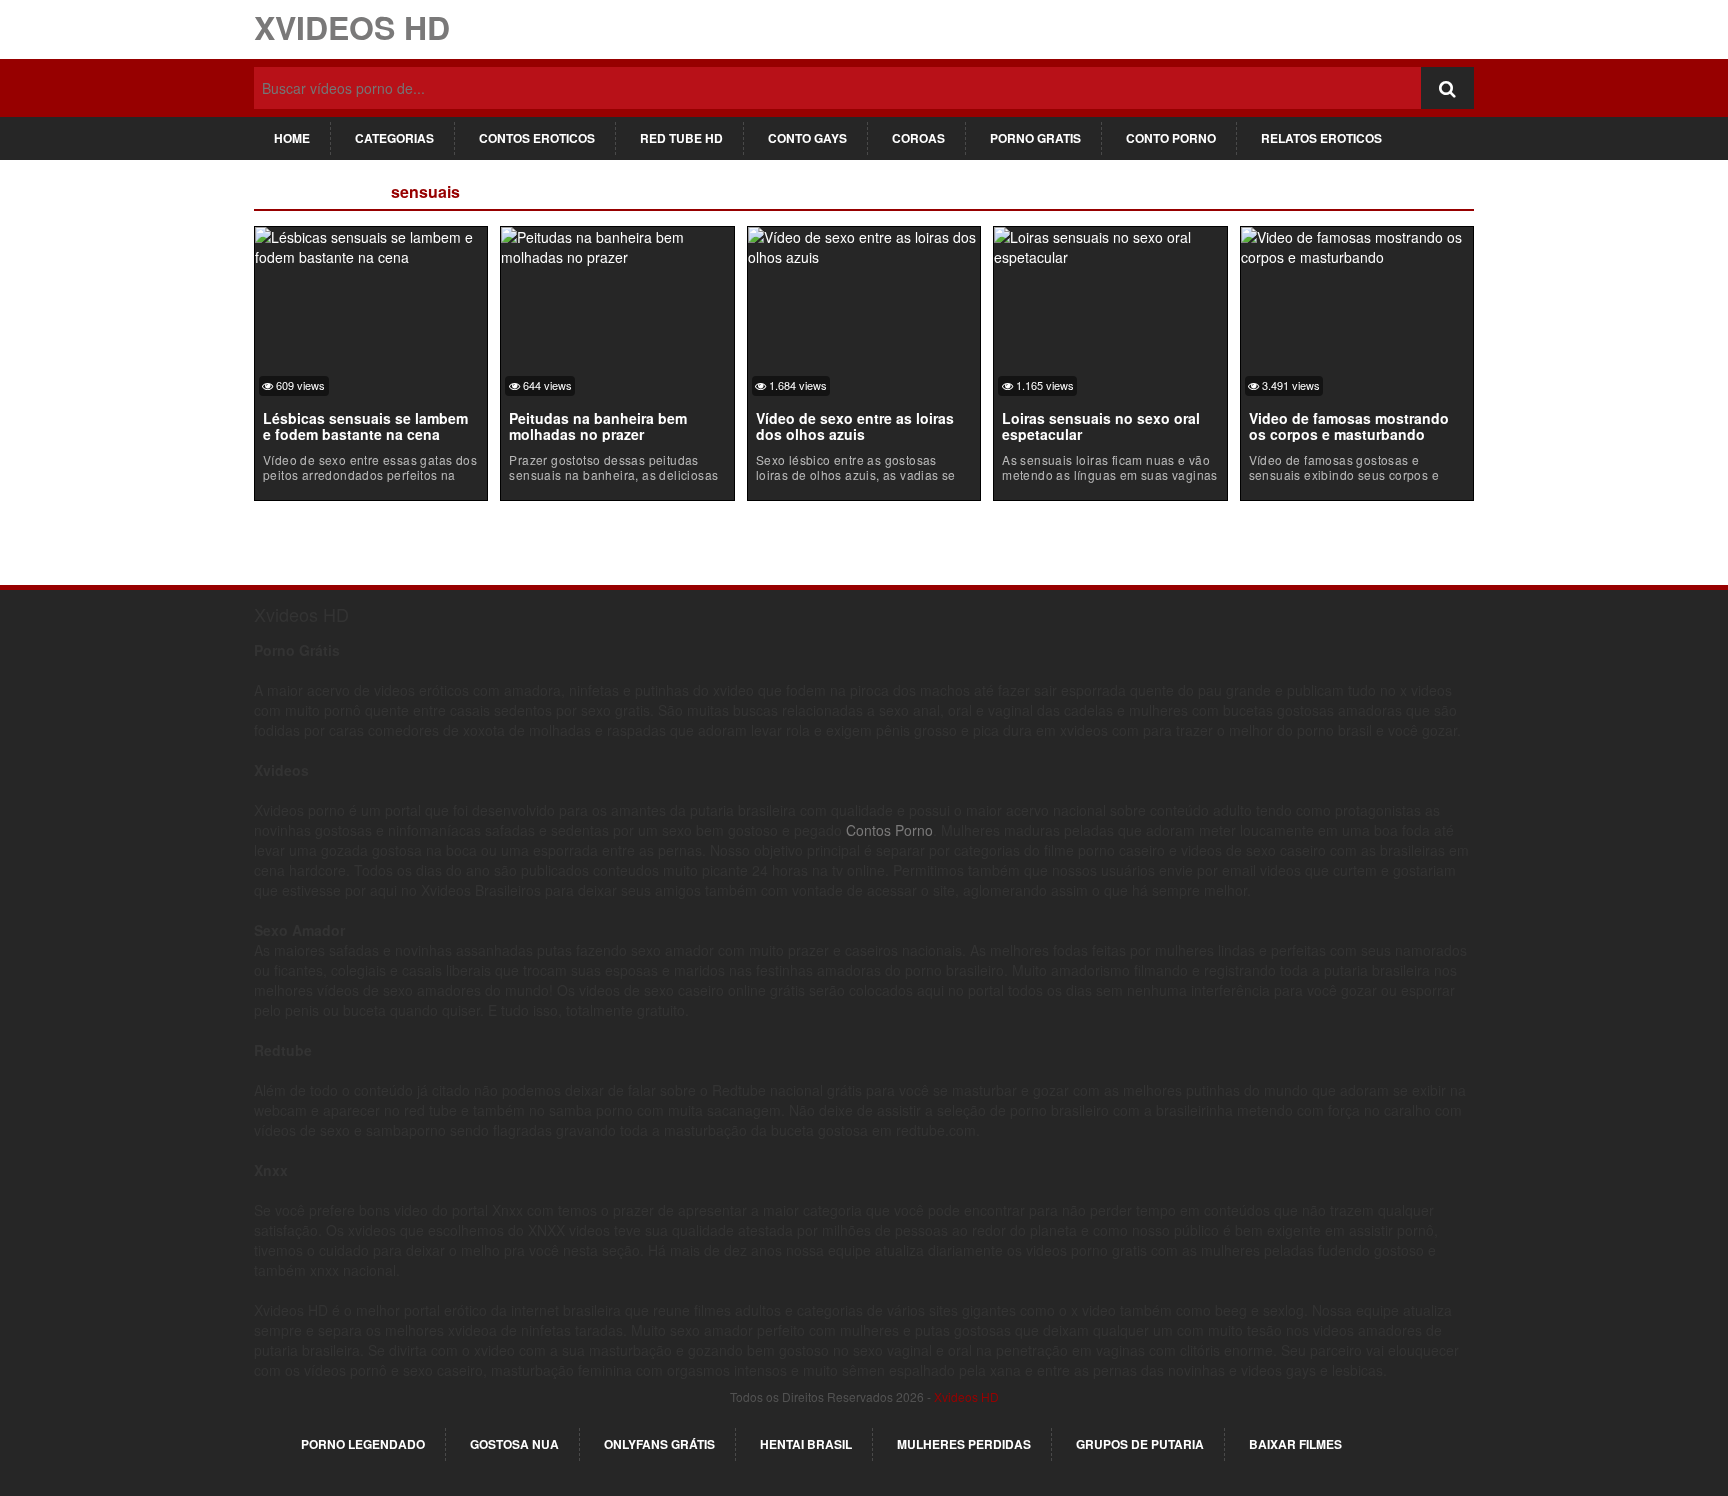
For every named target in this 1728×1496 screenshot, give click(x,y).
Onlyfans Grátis (659, 1444)
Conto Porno (1171, 138)
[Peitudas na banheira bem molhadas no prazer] (617, 244)
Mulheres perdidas (964, 1444)
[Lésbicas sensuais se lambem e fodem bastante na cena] (371, 244)
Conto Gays (807, 138)
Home (292, 138)
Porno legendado (363, 1444)
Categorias (394, 138)
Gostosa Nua (514, 1444)
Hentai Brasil (806, 1444)
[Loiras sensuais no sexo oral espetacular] (1110, 244)
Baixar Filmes (1295, 1444)
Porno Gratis (1035, 138)
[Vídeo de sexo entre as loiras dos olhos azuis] (864, 244)
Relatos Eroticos (1321, 138)
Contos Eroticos (537, 138)
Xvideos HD (352, 27)
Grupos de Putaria (1140, 1444)
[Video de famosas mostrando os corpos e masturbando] (1357, 244)
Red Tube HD (681, 138)
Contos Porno (889, 830)
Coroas (918, 138)
